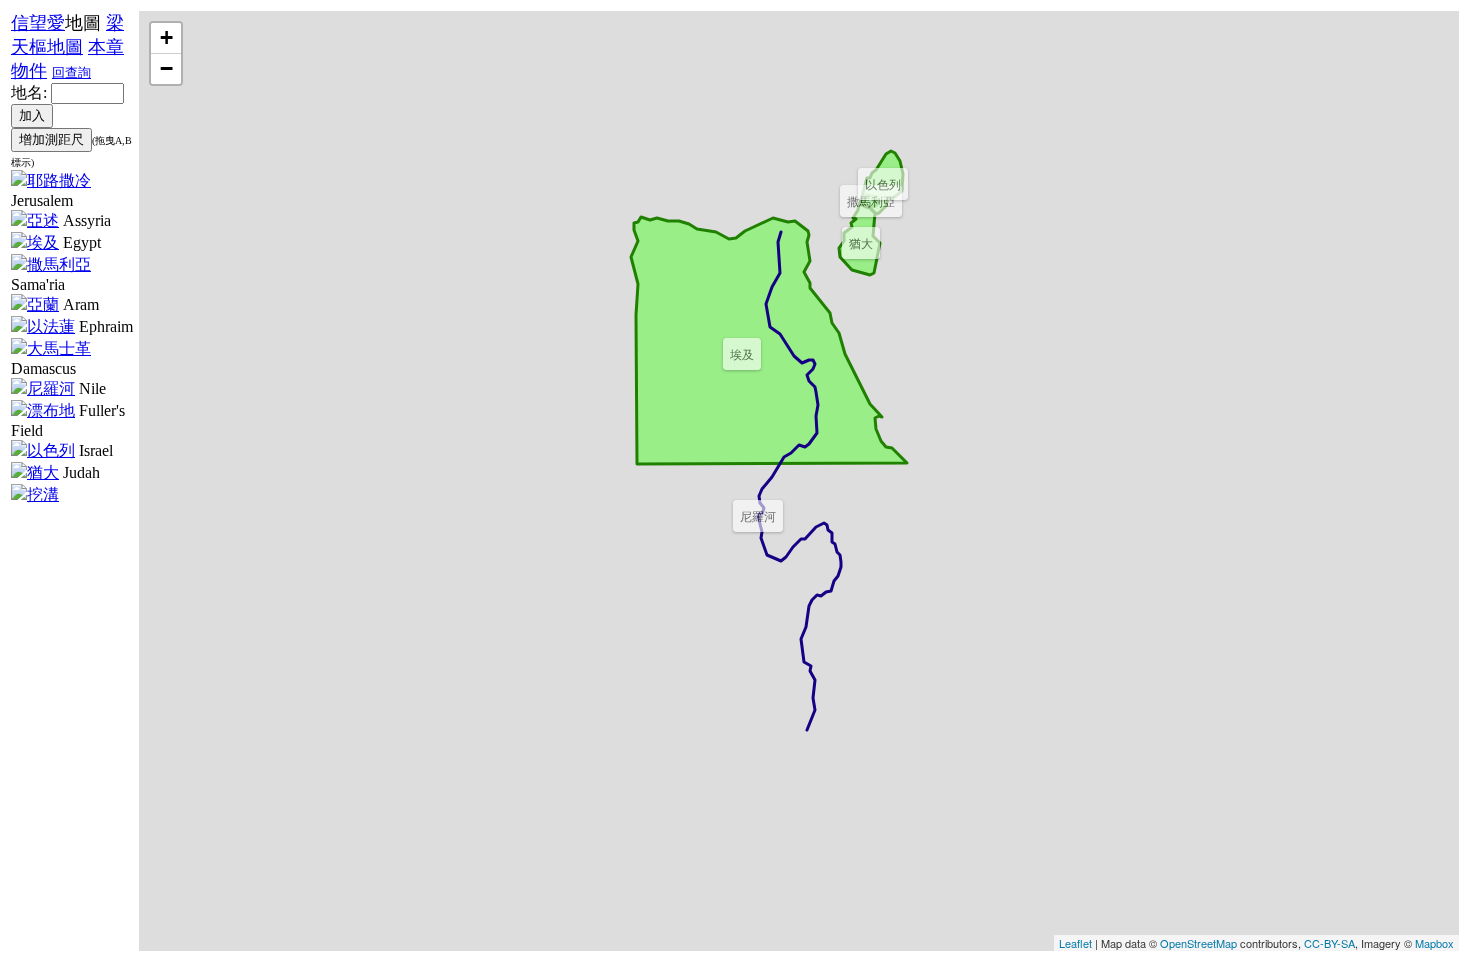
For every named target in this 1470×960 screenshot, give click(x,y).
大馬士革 (59, 348)
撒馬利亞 (59, 264)
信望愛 (38, 23)
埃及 (43, 242)
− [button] (166, 68)
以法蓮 (51, 326)
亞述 (43, 220)
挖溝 (43, 494)
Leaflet (1075, 943)
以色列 (51, 450)
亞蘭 (43, 304)
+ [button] (166, 37)
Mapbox (1434, 943)
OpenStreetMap (1198, 943)
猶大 (43, 472)
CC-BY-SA (1329, 943)
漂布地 (51, 410)
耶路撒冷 (59, 180)
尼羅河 (51, 388)
